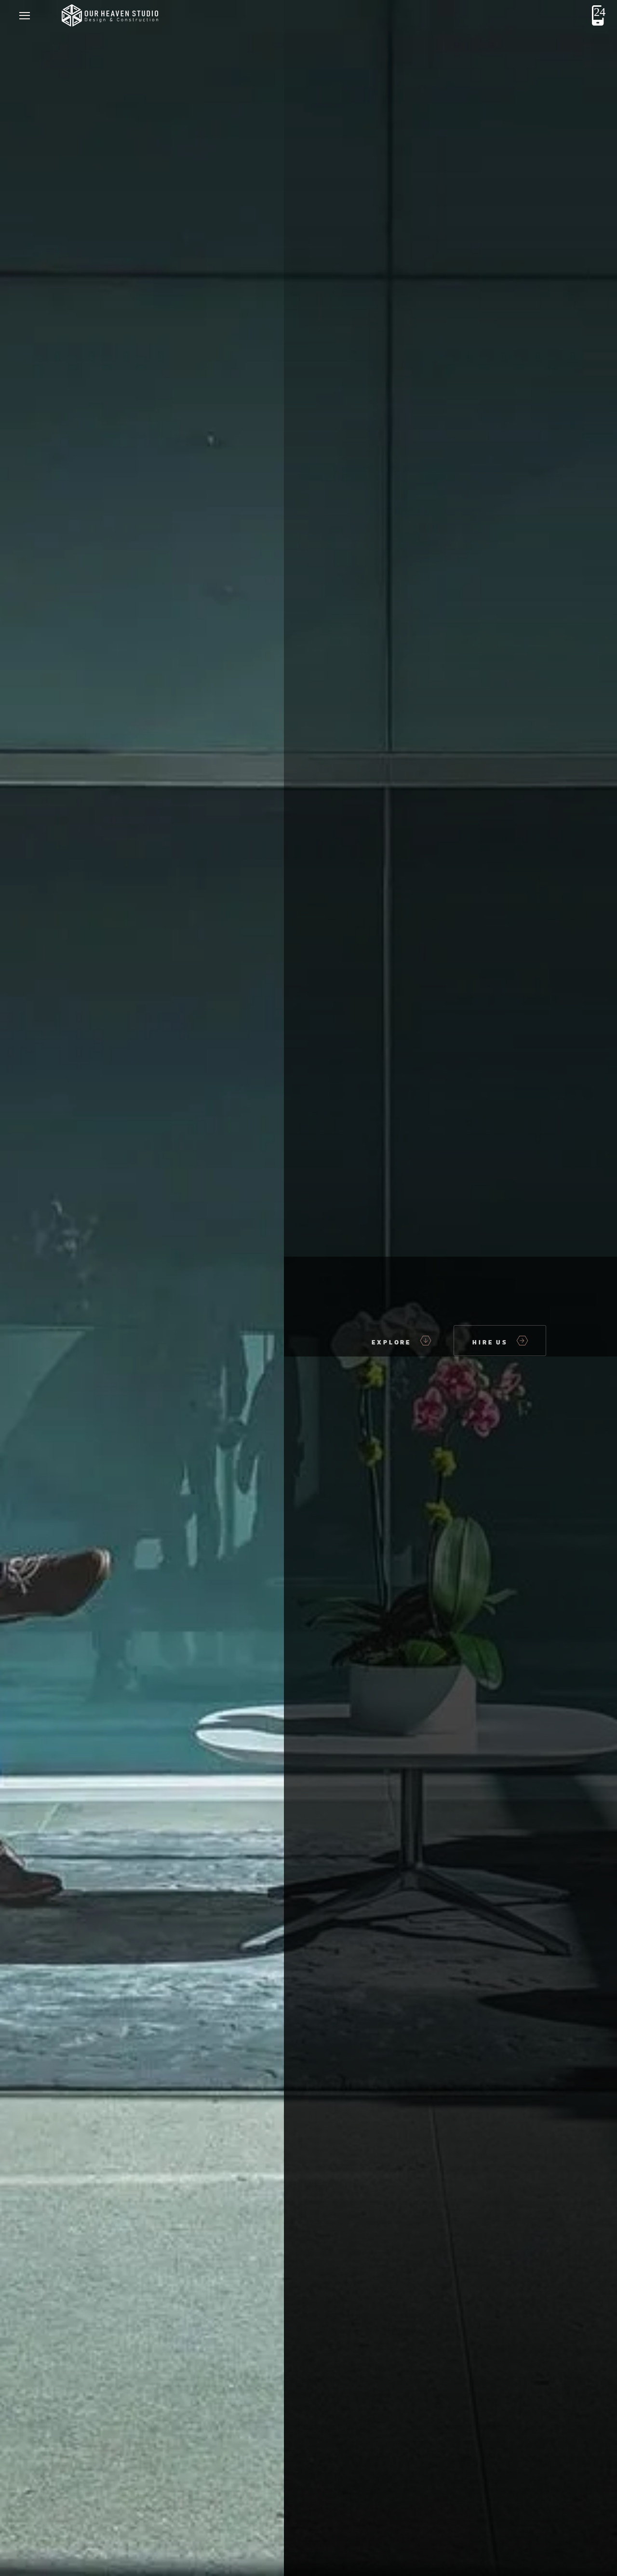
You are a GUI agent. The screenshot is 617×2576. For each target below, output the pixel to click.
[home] (109, 15)
